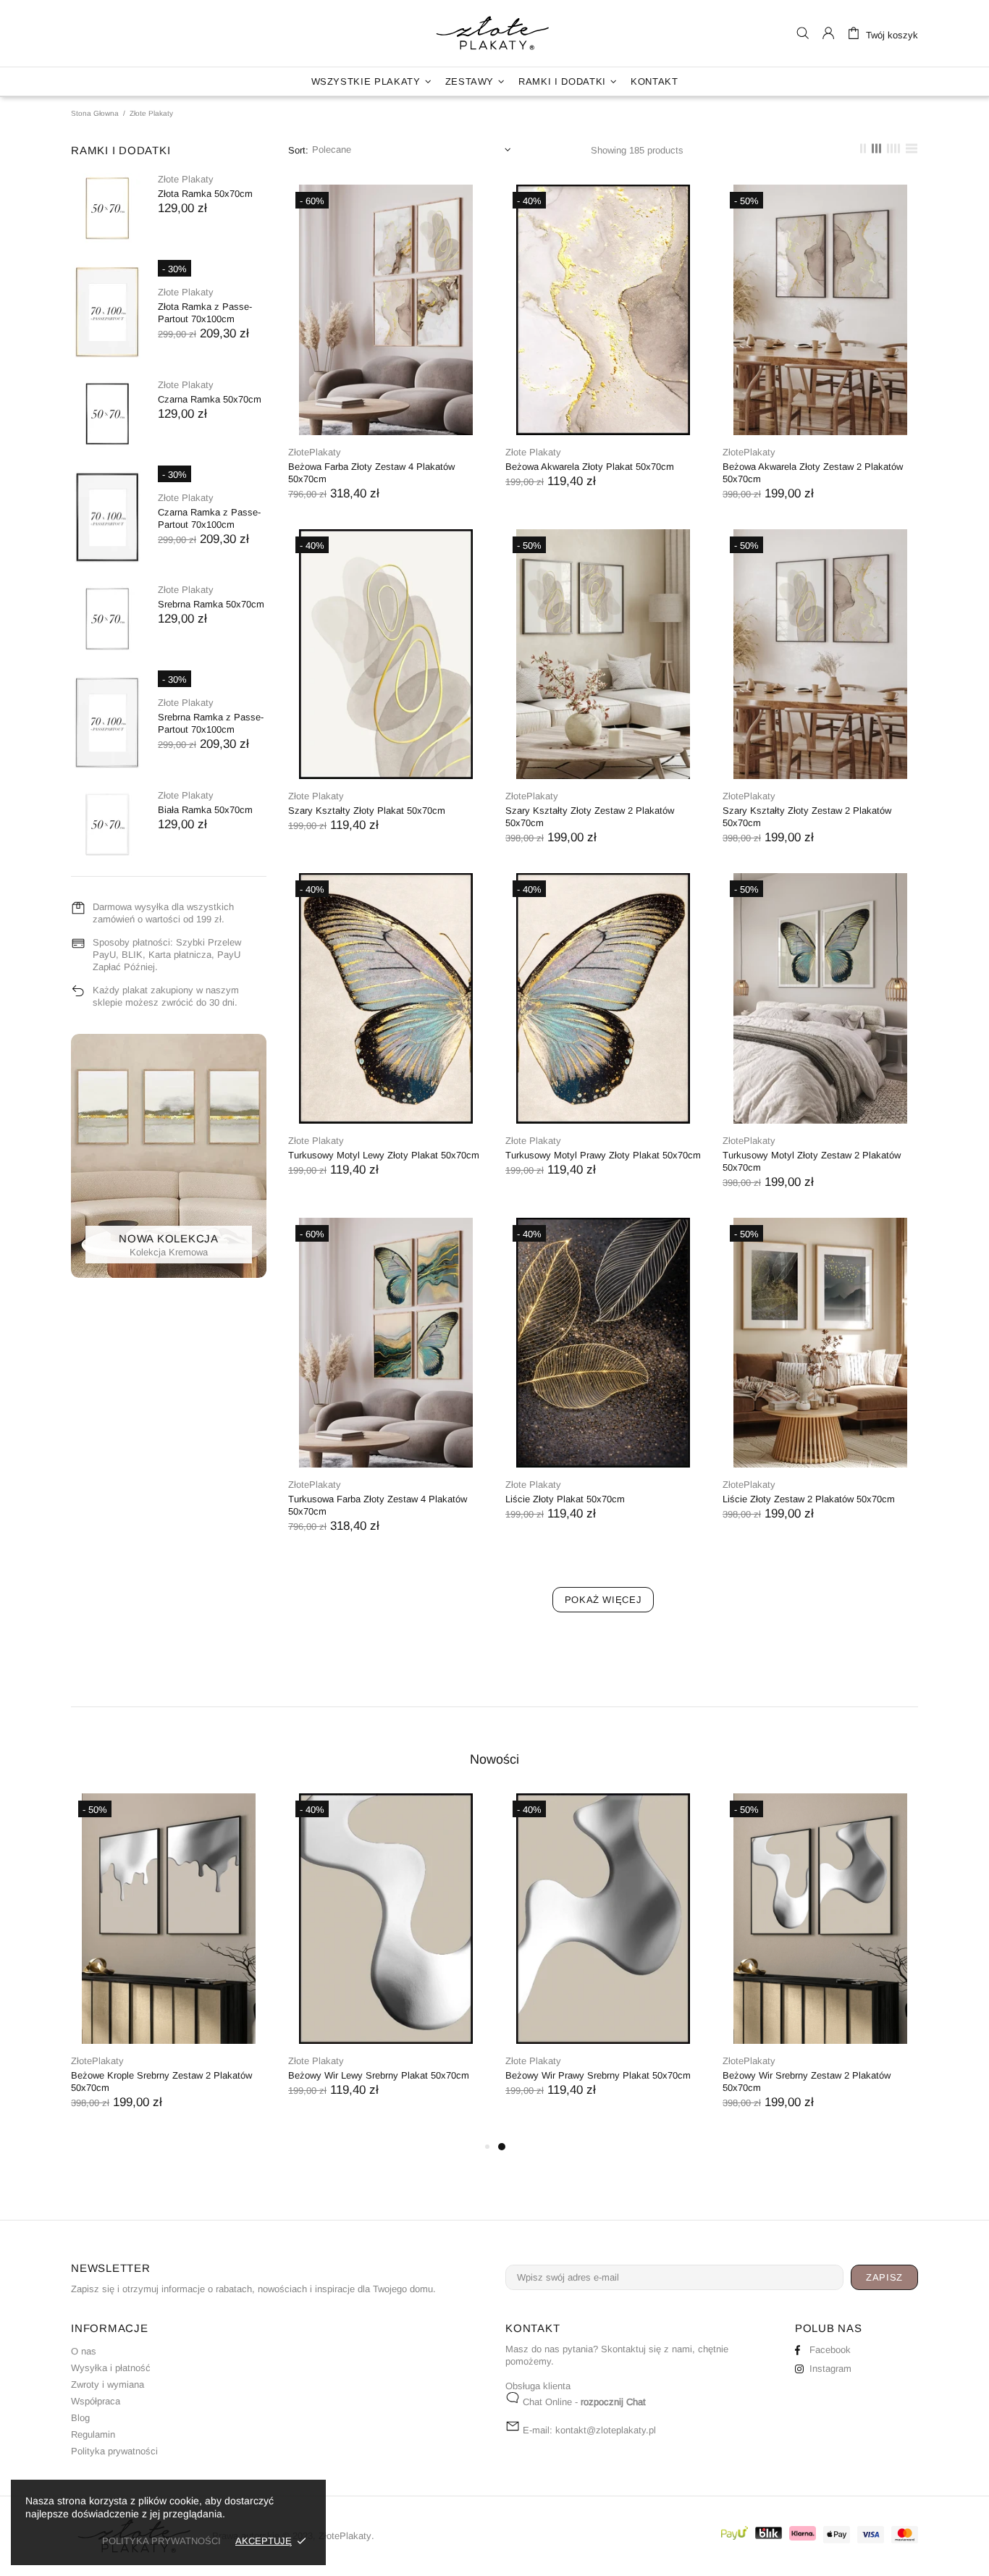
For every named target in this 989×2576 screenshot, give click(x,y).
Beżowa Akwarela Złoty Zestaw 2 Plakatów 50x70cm (813, 473)
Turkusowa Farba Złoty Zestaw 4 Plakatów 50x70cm (378, 1505)
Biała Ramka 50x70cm (205, 810)
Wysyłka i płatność (111, 2368)
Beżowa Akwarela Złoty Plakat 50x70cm (590, 467)
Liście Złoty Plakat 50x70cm (565, 1499)
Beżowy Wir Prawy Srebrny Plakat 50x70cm (598, 2075)
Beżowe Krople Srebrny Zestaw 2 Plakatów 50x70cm (161, 2082)
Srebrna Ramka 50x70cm (211, 604)
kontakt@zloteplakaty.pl (606, 2430)
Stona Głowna (95, 113)
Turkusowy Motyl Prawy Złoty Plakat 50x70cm (603, 1155)
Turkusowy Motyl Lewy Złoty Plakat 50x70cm (384, 1155)
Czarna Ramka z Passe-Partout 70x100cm (209, 518)
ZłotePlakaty (494, 33)
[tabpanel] (603, 1960)
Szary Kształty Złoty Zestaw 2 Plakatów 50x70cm (590, 817)
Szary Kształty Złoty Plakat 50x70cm (367, 811)
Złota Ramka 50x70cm (205, 194)
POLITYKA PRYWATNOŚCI (161, 2541)
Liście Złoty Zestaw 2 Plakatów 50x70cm (809, 1499)
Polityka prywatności (114, 2451)
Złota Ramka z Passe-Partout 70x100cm (205, 313)
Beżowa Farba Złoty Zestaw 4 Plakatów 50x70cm (371, 473)
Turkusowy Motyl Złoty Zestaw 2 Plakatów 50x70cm (812, 1161)
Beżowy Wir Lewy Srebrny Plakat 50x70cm (379, 2075)
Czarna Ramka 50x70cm (210, 399)
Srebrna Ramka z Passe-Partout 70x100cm (211, 723)
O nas (84, 2351)
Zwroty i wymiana (108, 2385)
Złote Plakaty (186, 179)
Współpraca (96, 2401)
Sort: (298, 150)
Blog (80, 2418)
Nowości (494, 1759)
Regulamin (93, 2434)
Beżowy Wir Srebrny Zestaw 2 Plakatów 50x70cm (807, 2082)
